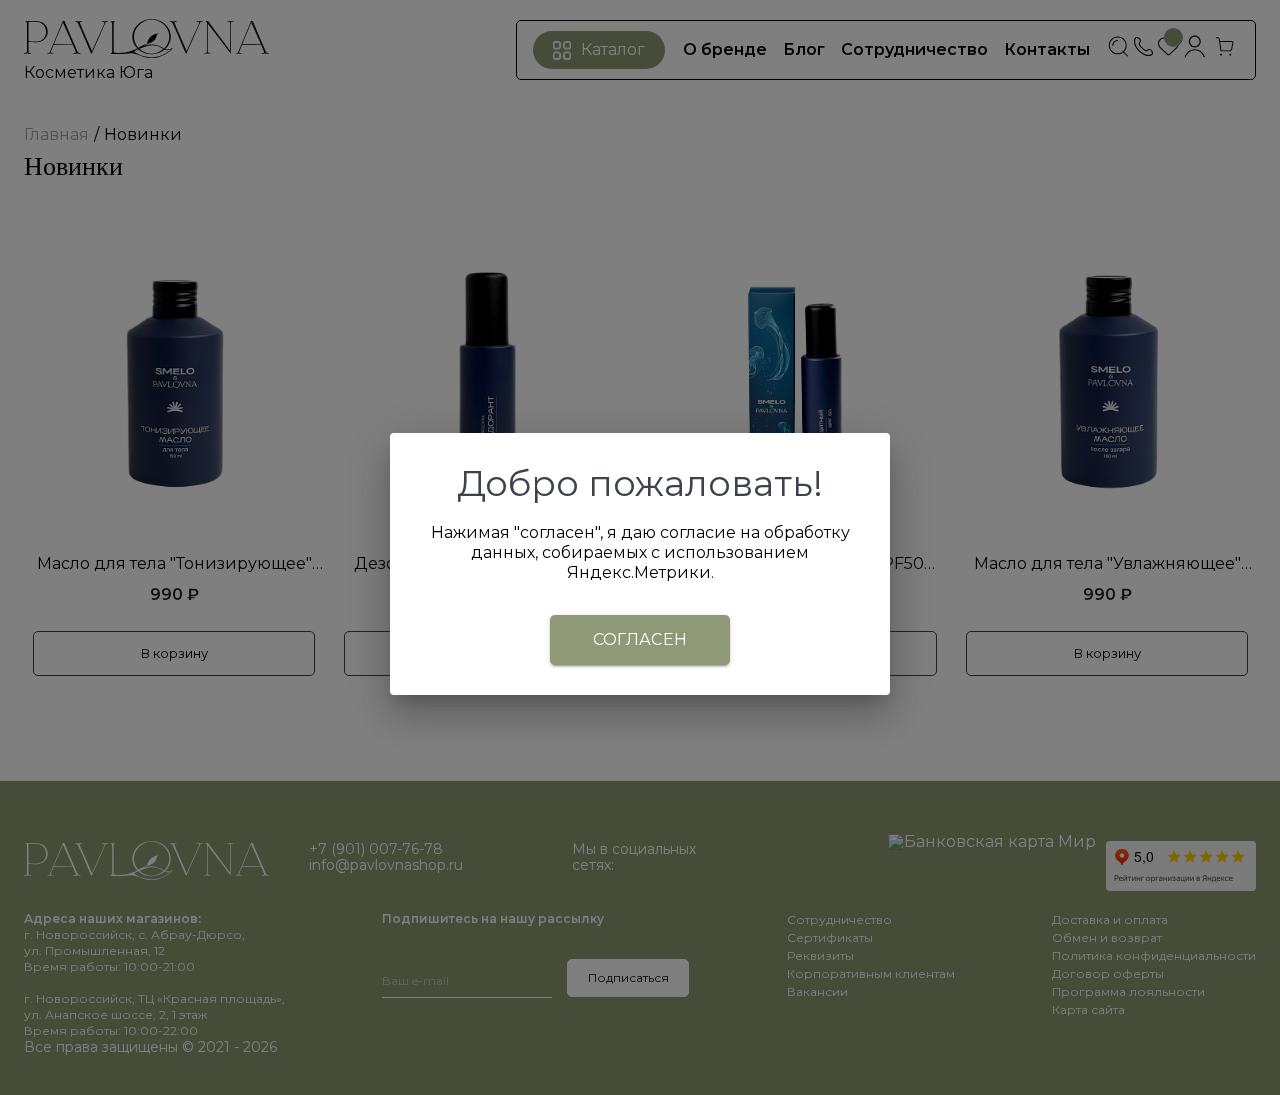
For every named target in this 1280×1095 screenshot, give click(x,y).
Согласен (640, 639)
